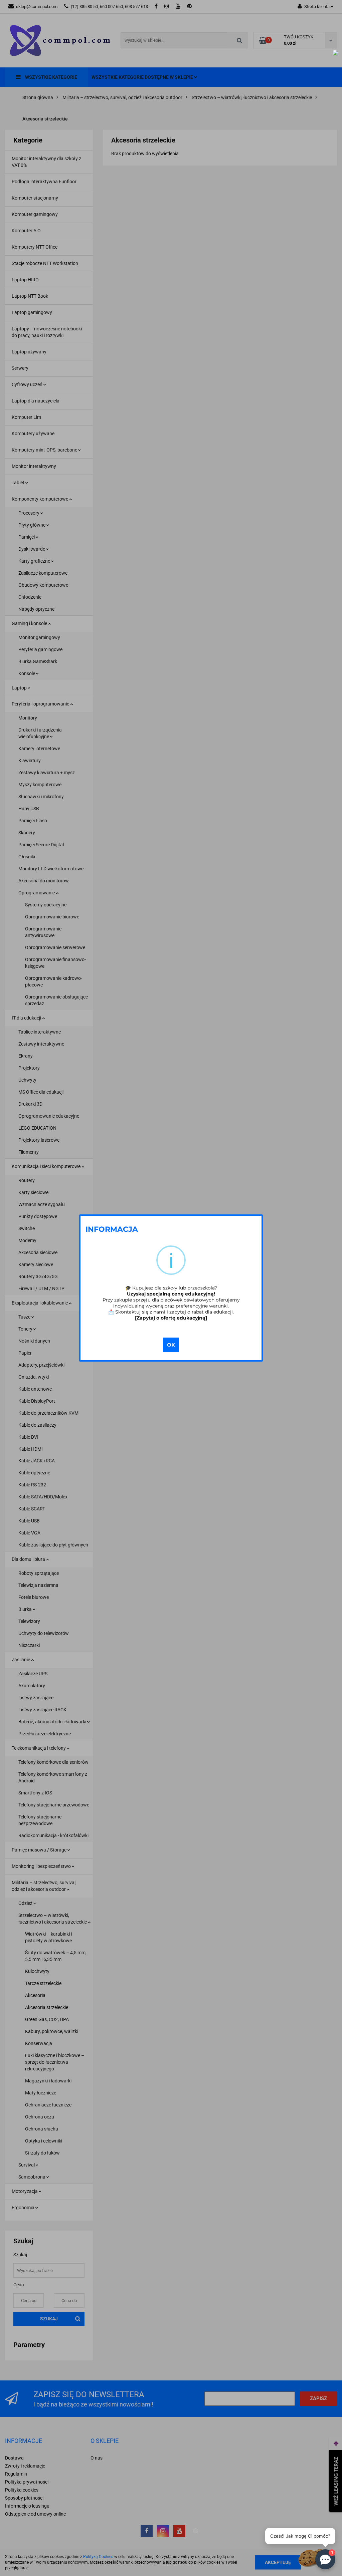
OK (171, 1345)
